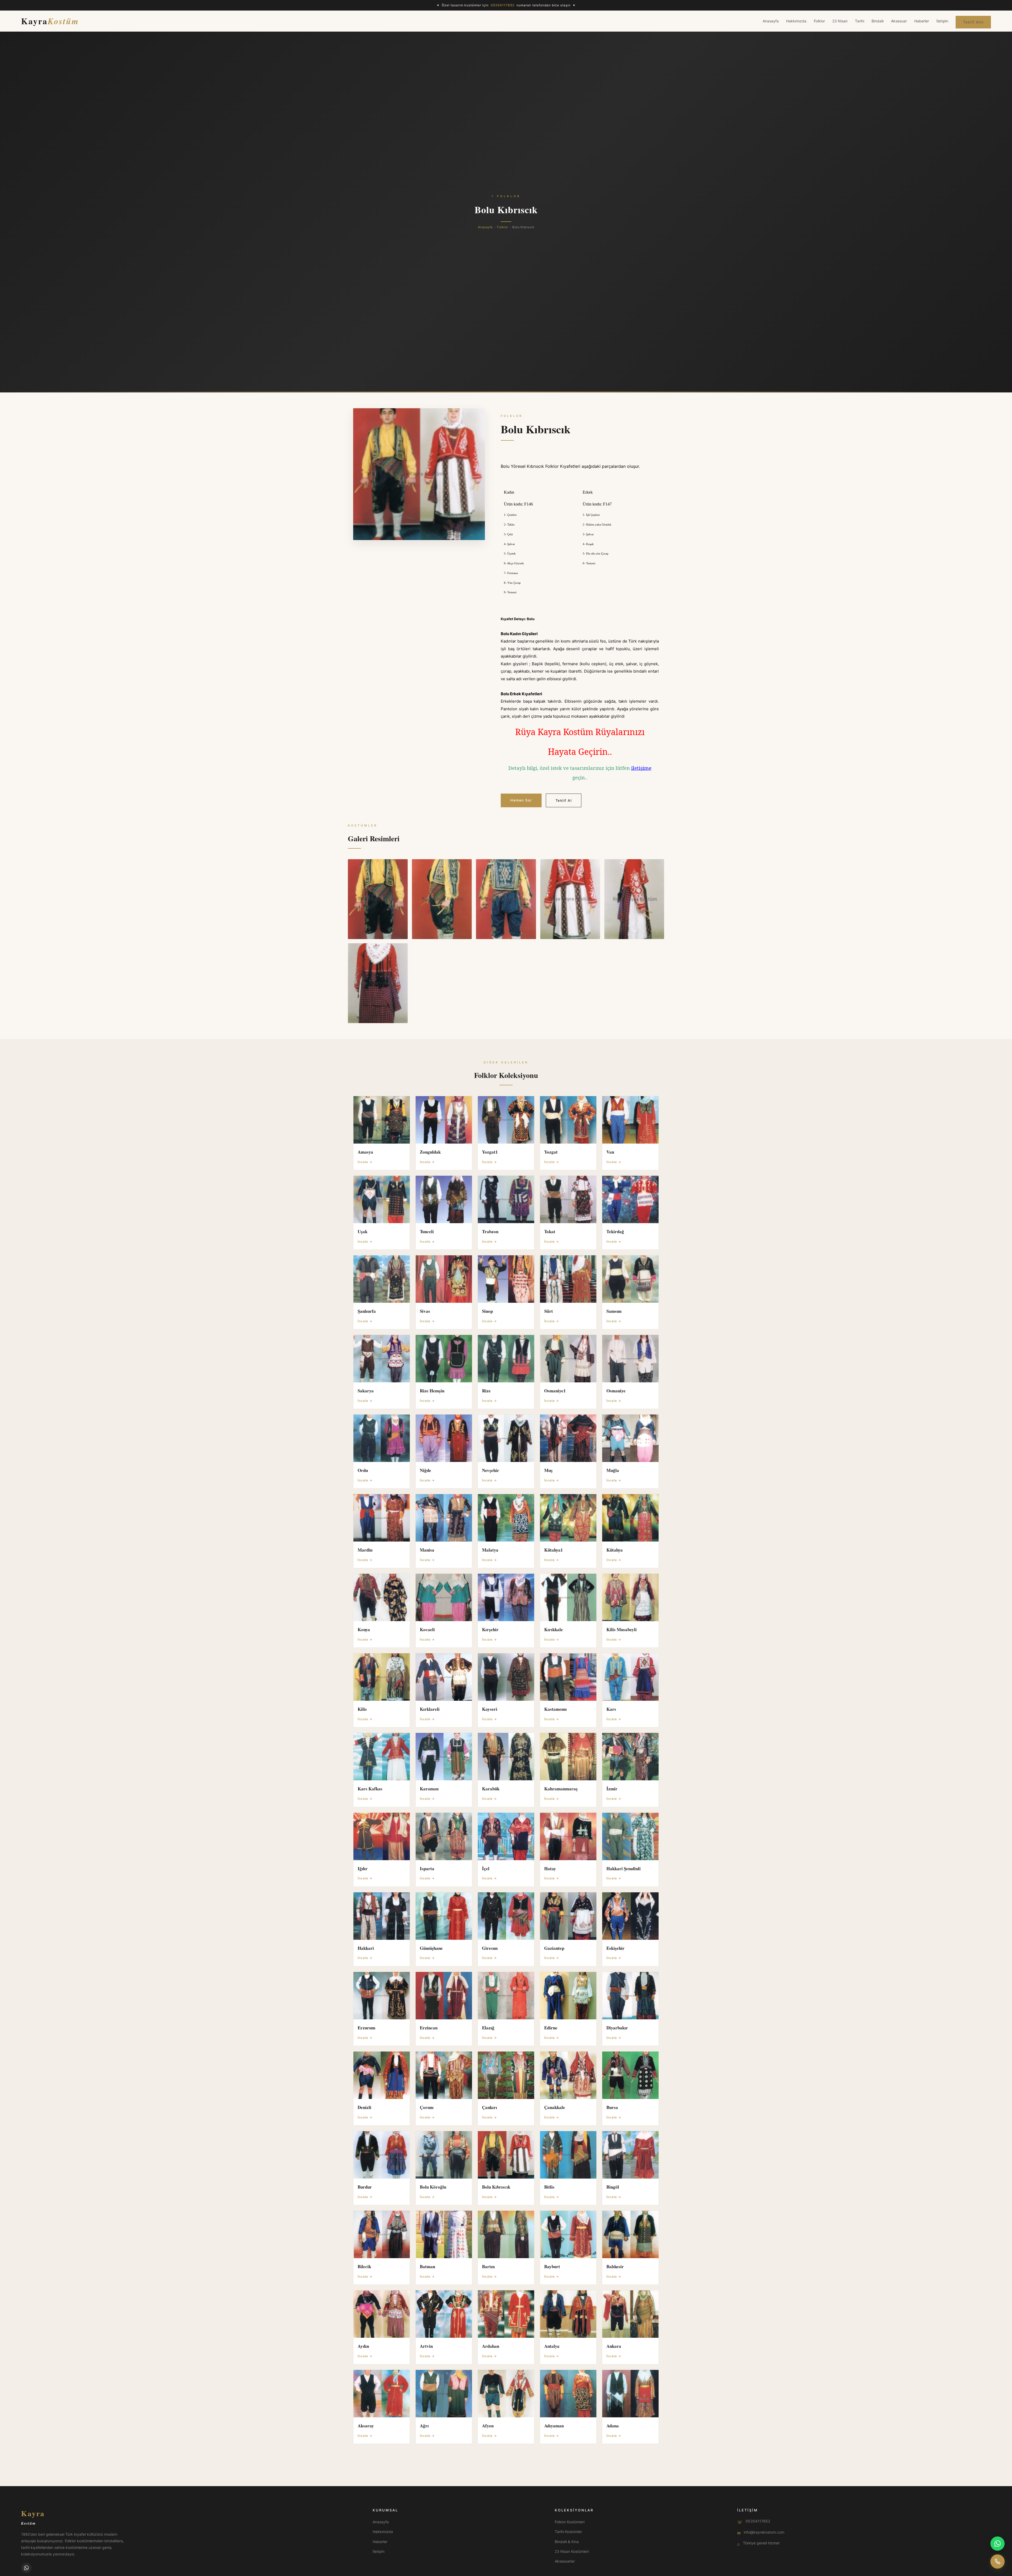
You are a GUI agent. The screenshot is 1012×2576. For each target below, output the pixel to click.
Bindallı (878, 21)
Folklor (819, 21)
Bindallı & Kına (567, 2542)
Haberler (922, 21)
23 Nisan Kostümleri (572, 2551)
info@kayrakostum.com (764, 2532)
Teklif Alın (973, 22)
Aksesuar (899, 21)
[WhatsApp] (26, 2568)
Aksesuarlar (565, 2561)
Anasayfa (771, 21)
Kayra (50, 21)
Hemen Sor (521, 800)
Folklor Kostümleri (570, 2522)
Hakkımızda (796, 21)
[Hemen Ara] (998, 2562)
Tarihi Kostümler (568, 2532)
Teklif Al (564, 800)
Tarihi (860, 21)
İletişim (942, 21)
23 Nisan (840, 21)
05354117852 (758, 2521)
